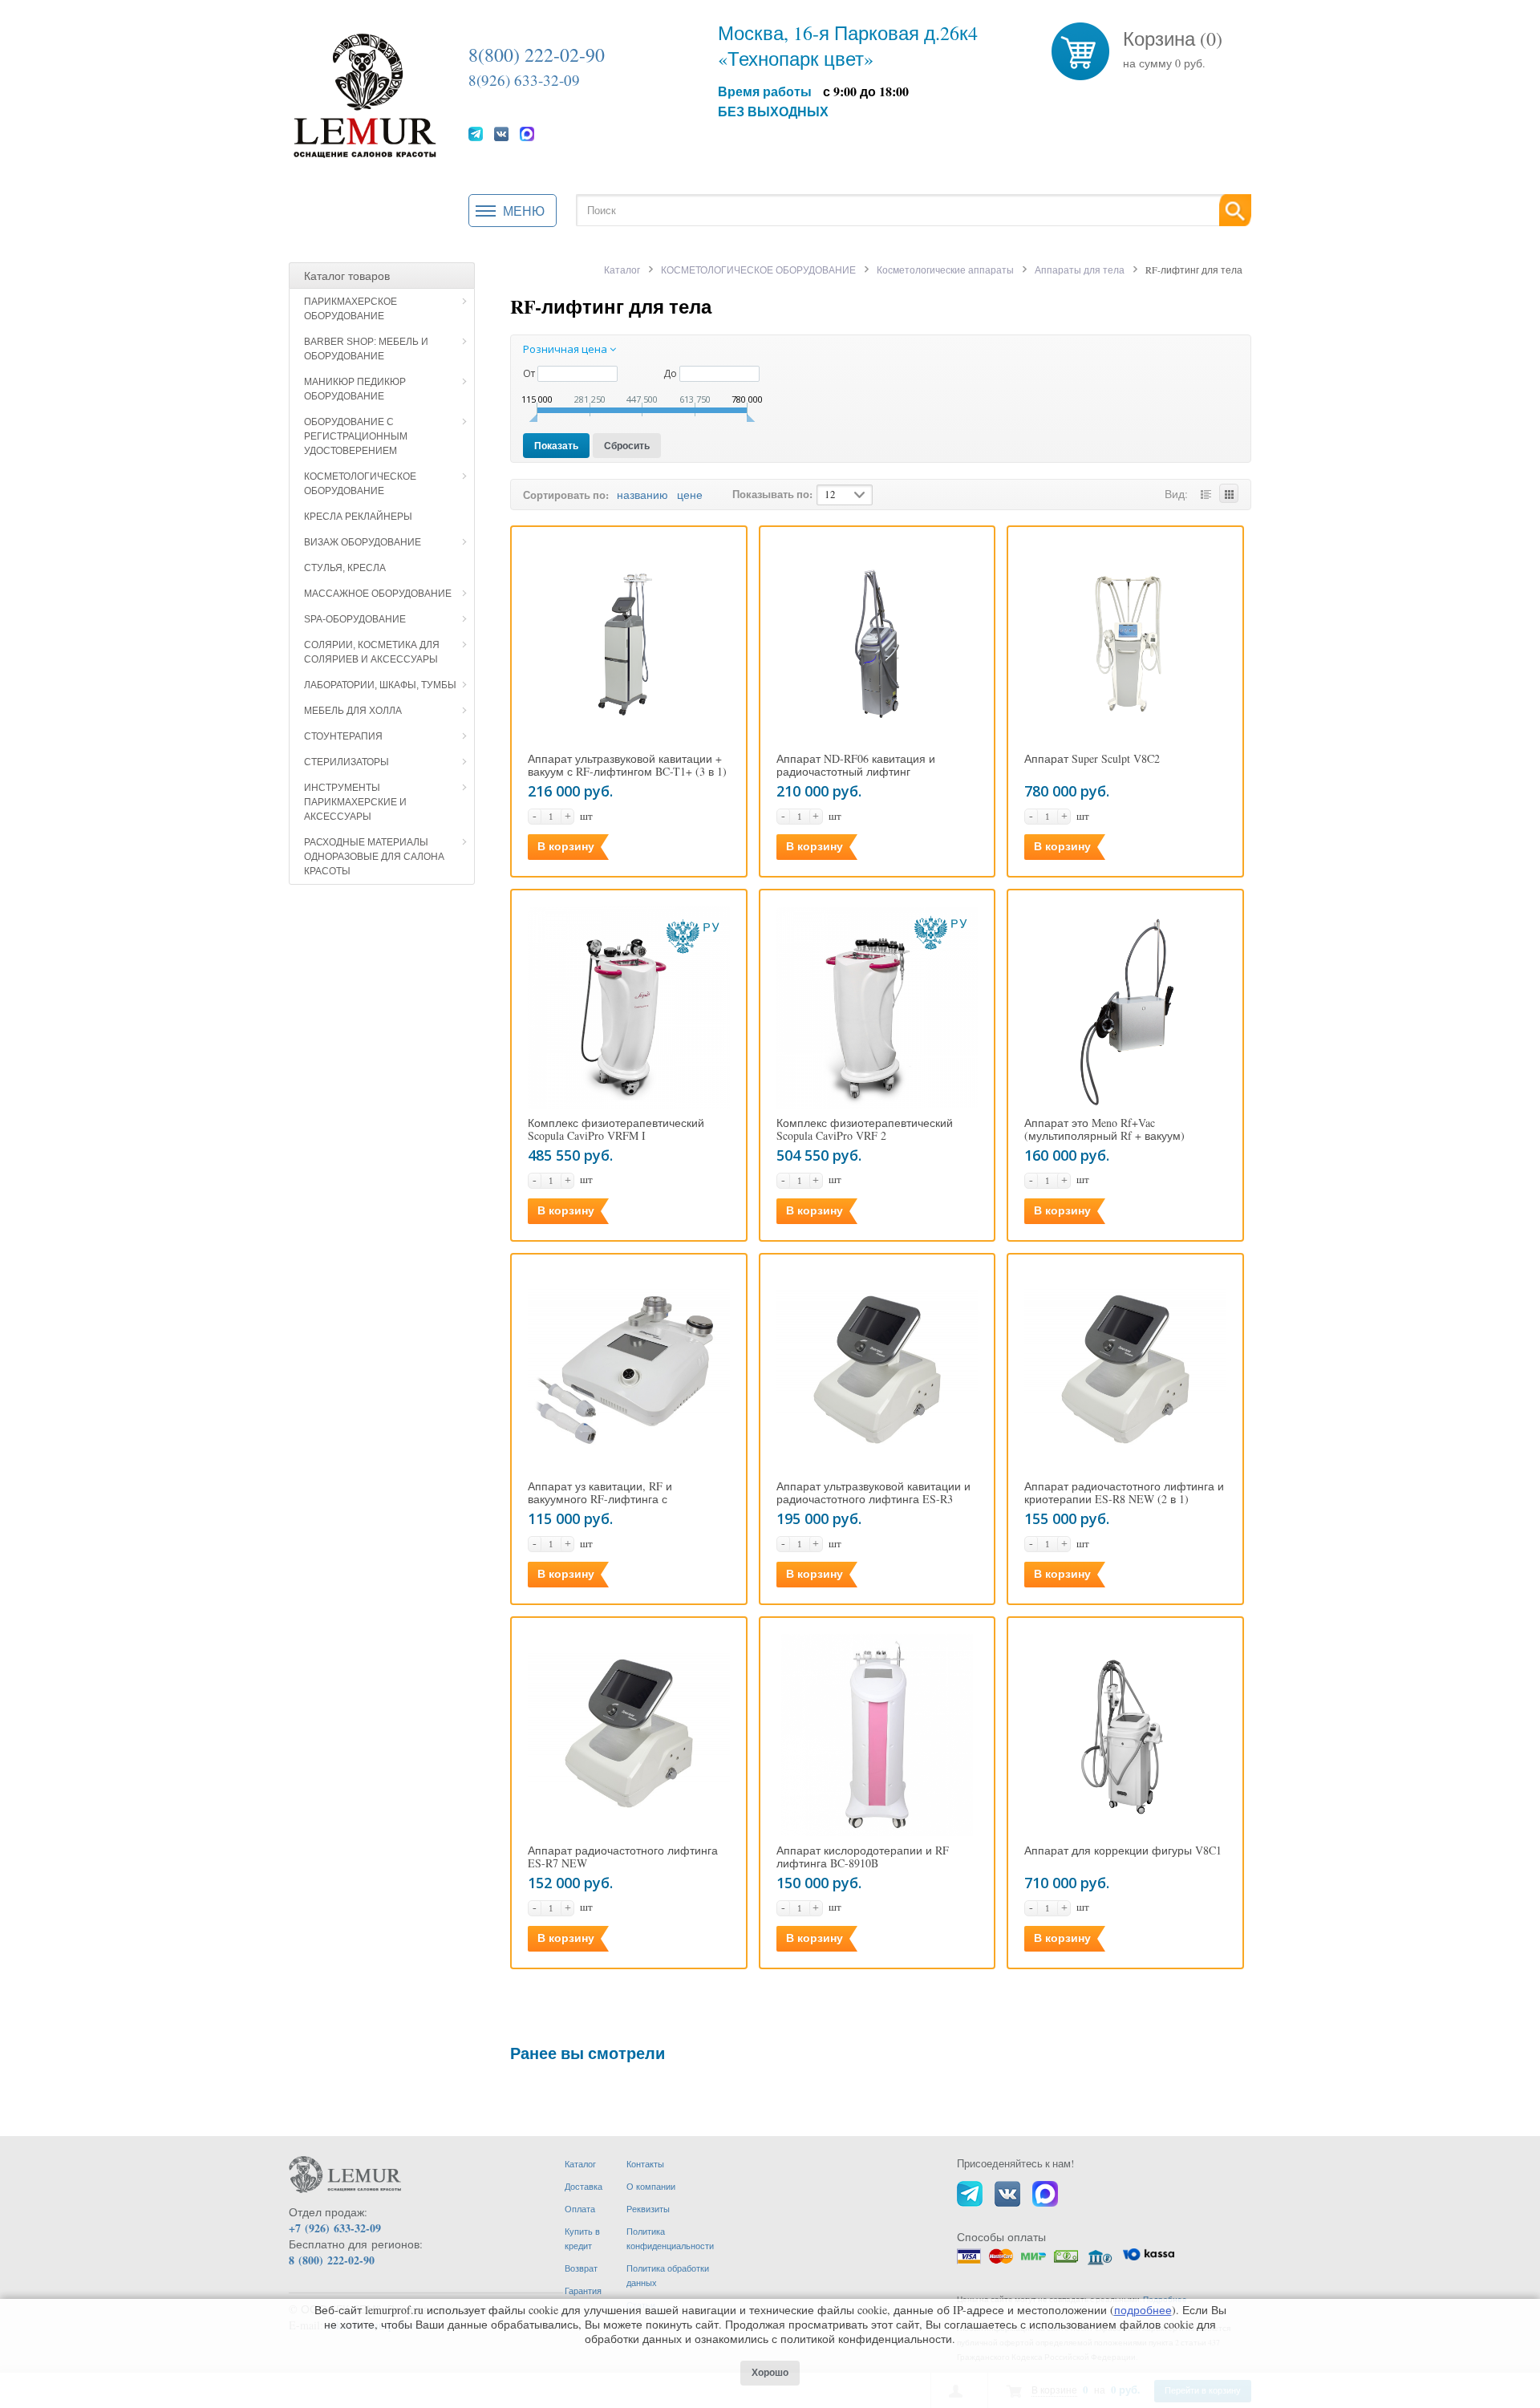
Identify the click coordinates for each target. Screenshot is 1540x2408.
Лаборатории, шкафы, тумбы (380, 685)
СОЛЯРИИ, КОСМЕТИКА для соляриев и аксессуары (372, 652)
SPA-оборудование (355, 619)
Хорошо (770, 2373)
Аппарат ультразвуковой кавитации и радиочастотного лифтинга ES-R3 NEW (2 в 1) (873, 1499)
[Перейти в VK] (501, 133)
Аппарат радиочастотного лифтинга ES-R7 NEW (623, 1857)
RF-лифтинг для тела (611, 306)
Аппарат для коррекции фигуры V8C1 (1123, 1851)
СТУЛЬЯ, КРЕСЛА (345, 568)
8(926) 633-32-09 (524, 80)
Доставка (584, 2186)
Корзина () (1173, 39)
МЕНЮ (524, 211)
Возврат (581, 2268)
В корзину (566, 846)
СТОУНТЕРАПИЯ (343, 736)
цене (690, 495)
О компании (651, 2186)
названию (642, 495)
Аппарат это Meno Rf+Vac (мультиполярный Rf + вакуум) (1104, 1129)
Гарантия (583, 2290)
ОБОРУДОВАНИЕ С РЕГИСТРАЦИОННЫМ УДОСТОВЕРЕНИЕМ (356, 436)
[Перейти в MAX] (527, 133)
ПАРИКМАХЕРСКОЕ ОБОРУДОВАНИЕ (351, 309)
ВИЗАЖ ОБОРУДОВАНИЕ (363, 542)
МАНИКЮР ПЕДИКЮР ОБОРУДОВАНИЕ (355, 389)
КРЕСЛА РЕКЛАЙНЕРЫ (358, 517)
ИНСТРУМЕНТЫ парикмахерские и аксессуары (355, 802)
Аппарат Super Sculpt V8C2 (1092, 759)
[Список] (1206, 493)
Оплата (580, 2209)
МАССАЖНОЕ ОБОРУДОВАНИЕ (378, 594)
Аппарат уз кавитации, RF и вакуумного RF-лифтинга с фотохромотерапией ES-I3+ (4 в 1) (618, 1499)
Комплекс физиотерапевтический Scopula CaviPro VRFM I (616, 1129)
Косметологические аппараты (945, 270)
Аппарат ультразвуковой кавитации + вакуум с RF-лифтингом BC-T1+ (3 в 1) (627, 765)
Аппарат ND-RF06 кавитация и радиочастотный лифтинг (856, 765)
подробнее (1143, 2310)
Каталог (622, 270)
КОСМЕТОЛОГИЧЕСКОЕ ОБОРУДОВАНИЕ (360, 484)
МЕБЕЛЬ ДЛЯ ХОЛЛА (353, 711)
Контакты (645, 2164)
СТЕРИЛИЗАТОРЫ (346, 762)
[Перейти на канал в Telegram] (476, 133)
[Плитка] (1229, 493)
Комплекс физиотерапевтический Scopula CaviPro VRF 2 (865, 1129)
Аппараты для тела (1080, 270)
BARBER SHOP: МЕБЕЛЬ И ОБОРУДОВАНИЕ (366, 349)
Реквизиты (648, 2209)
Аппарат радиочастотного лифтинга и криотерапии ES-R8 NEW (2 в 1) (1124, 1493)
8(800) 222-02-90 (537, 55)
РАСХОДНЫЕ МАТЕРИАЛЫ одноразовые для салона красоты (374, 857)
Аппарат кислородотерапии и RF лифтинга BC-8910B (863, 1857)
